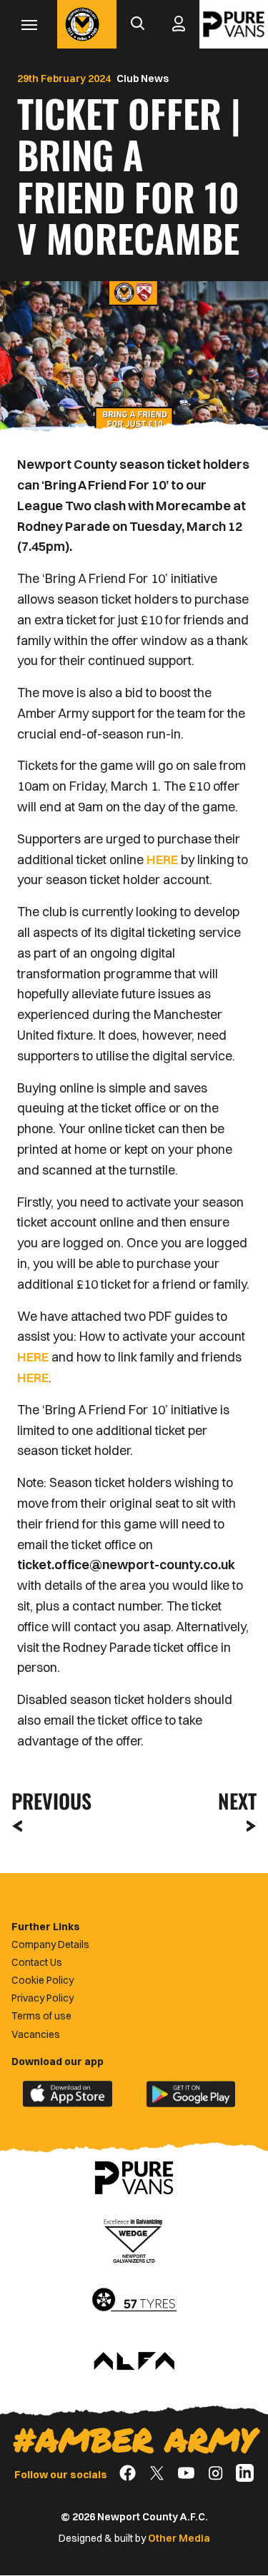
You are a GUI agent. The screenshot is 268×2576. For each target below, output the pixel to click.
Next (237, 1801)
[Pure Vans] (234, 24)
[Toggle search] (137, 24)
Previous (47, 1801)
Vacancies (36, 2034)
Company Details (50, 1944)
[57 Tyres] (134, 2301)
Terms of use (41, 2016)
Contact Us (37, 1962)
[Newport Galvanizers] (134, 2239)
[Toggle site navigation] (29, 24)
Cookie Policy (43, 1980)
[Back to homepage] (82, 24)
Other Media (179, 2538)
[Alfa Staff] (134, 2362)
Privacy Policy (43, 1998)
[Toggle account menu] (179, 24)
